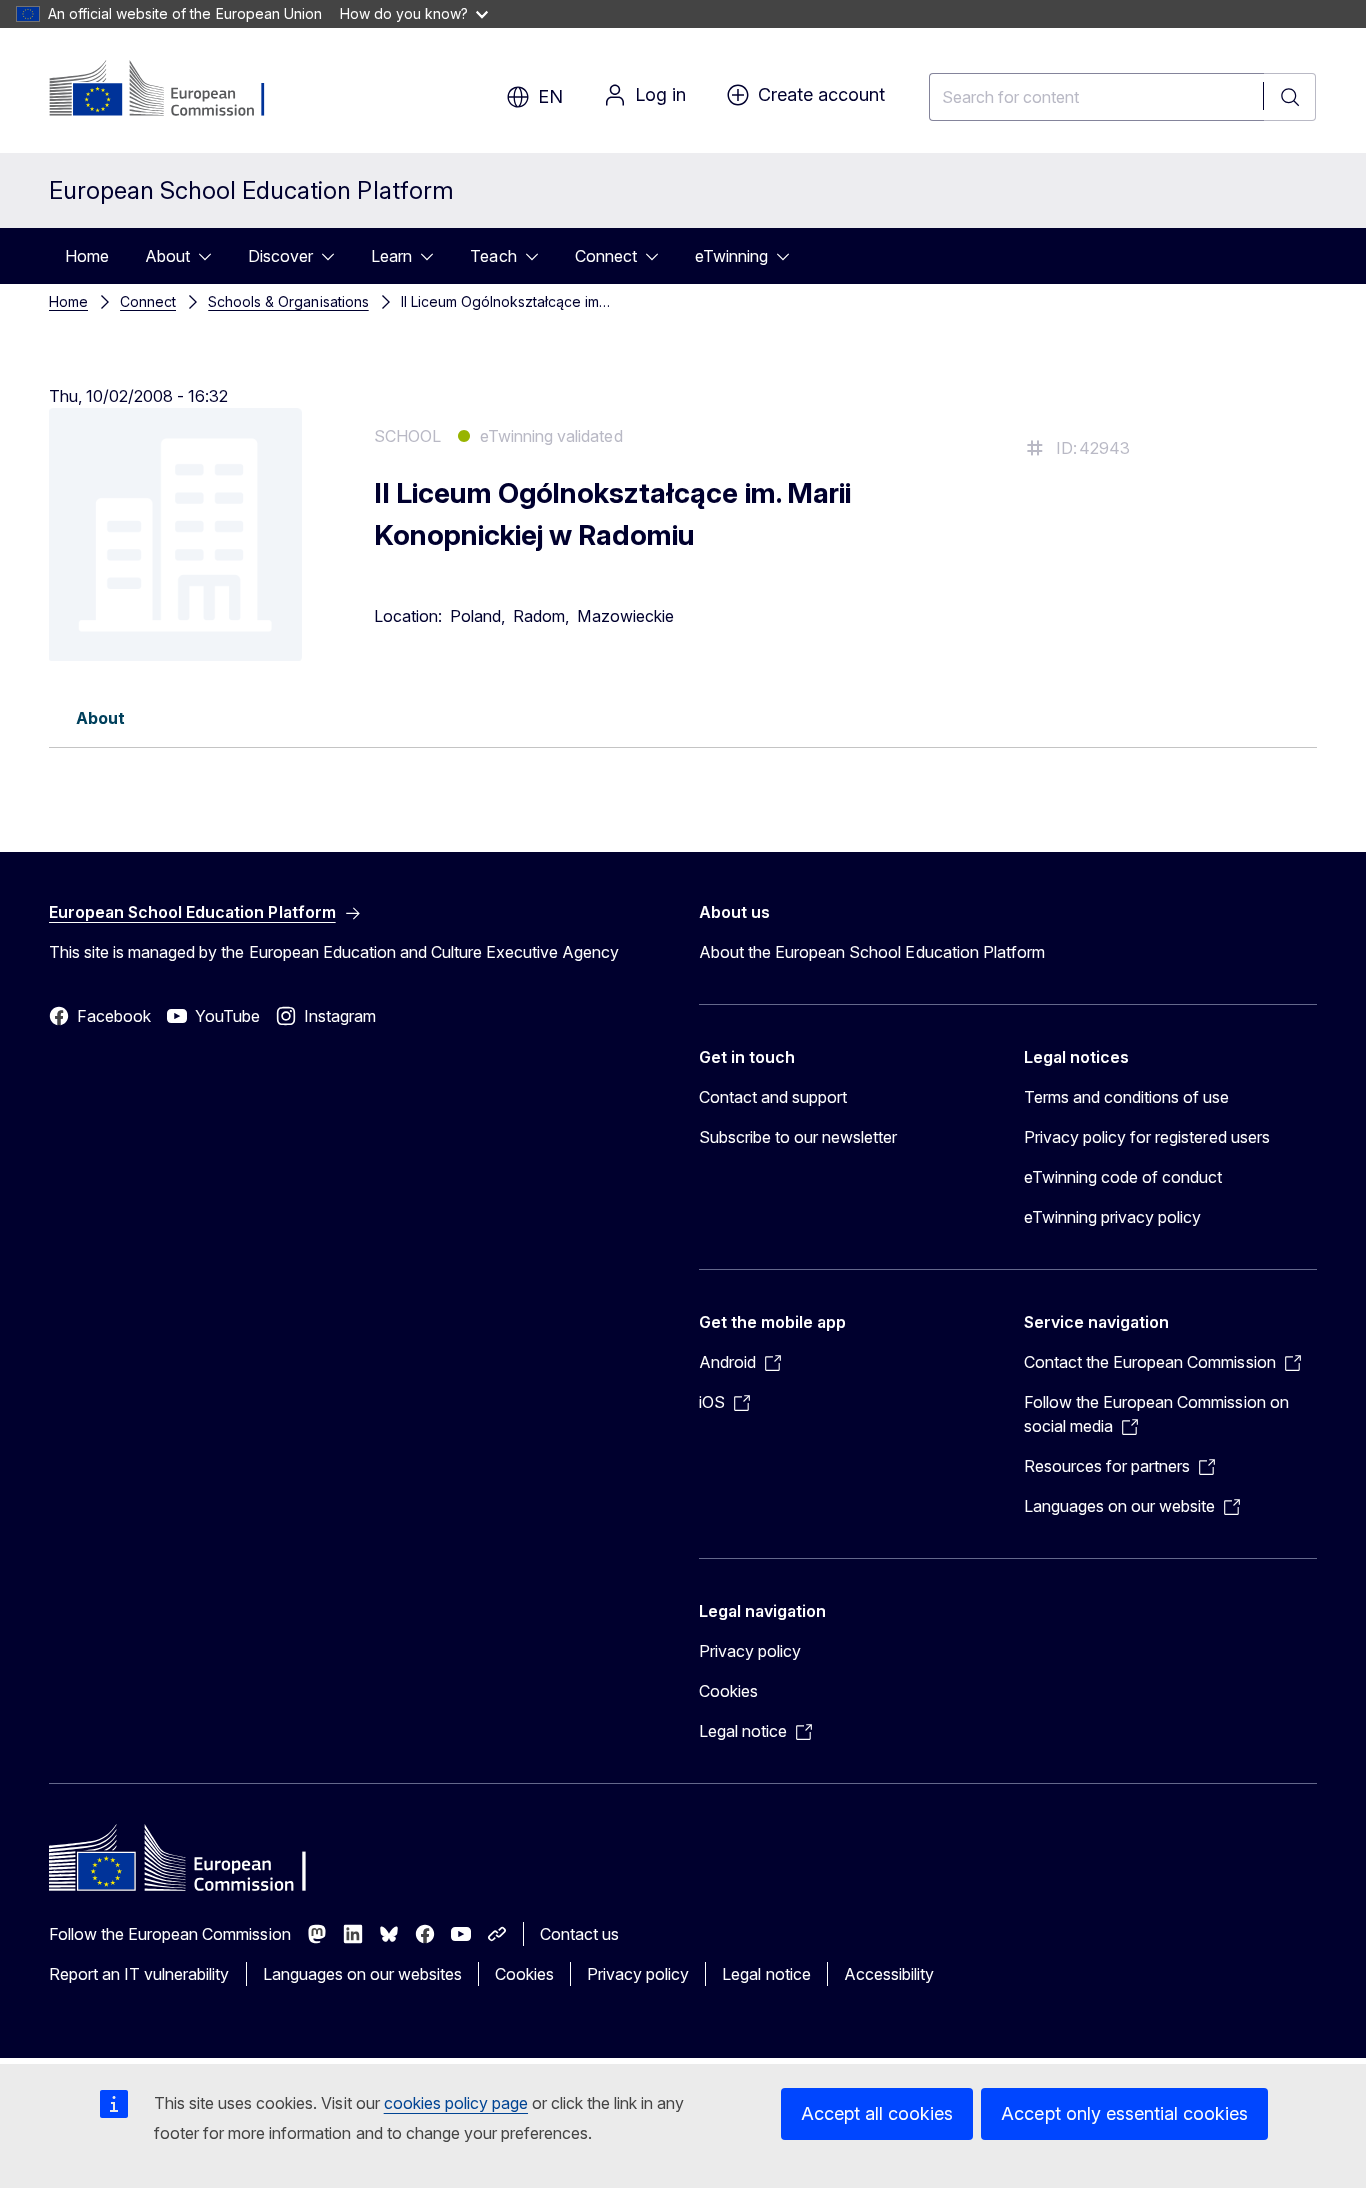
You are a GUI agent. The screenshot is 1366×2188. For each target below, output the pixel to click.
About (167, 256)
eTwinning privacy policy (1112, 1217)
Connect (606, 256)
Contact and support (773, 1097)
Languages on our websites (362, 1974)
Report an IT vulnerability (139, 1974)
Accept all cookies (877, 2113)
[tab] (100, 717)
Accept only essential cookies (1124, 2113)
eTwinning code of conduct (1123, 1177)
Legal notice (766, 1974)
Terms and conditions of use (1127, 1097)
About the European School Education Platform (872, 952)
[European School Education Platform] (170, 90)
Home (87, 256)
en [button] (550, 96)
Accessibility (889, 1974)
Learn (391, 256)
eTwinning (731, 256)
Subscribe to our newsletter (798, 1137)
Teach (493, 256)
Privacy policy (750, 1651)
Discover (280, 256)
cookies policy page (456, 2103)
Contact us (579, 1934)
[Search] (1290, 97)
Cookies (728, 1691)
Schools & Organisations (288, 301)
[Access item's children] (211, 256)
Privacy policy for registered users (1147, 1137)
